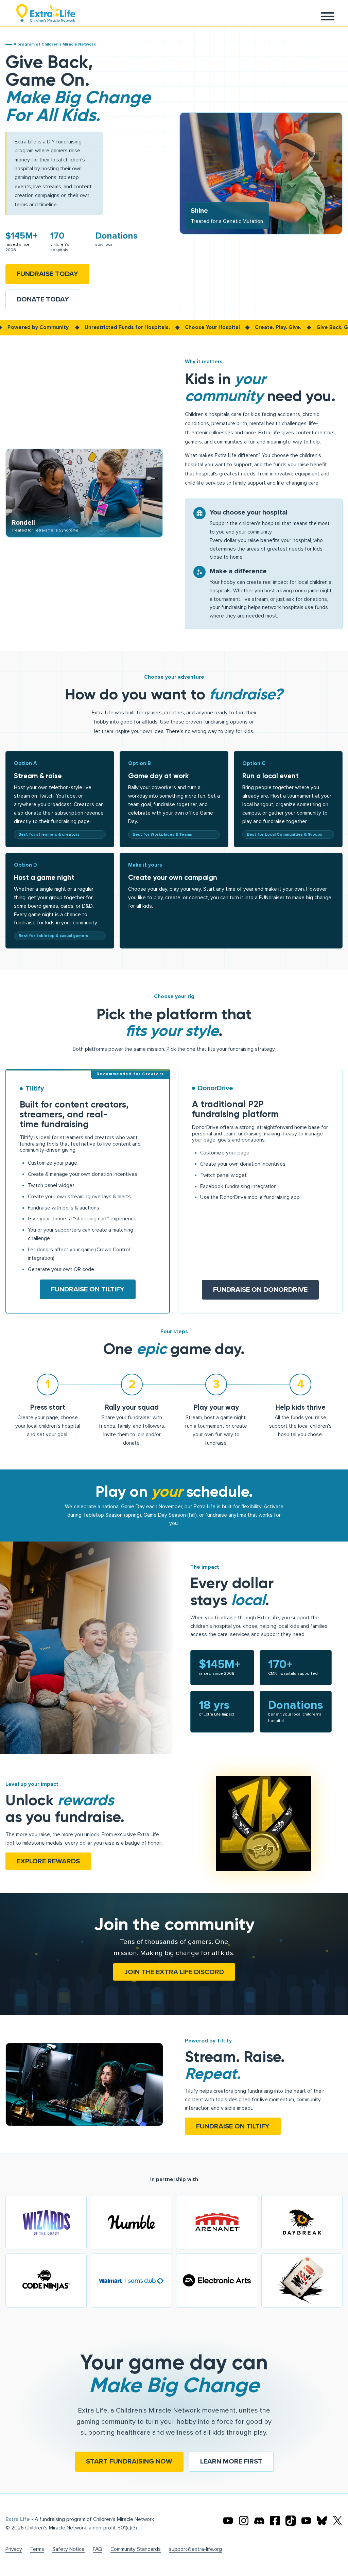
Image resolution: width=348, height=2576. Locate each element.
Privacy (14, 2549)
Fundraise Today (47, 274)
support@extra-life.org (195, 2549)
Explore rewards (48, 1861)
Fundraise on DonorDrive (260, 1290)
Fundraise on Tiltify (88, 1289)
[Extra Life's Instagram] (244, 2521)
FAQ (98, 2549)
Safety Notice (68, 2549)
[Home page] (46, 13)
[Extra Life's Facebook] (275, 2521)
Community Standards (136, 2549)
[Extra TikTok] (291, 2521)
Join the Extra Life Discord (174, 1972)
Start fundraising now (129, 2461)
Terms (37, 2549)
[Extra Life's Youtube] (228, 2521)
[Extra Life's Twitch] (306, 2521)
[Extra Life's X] (337, 2521)
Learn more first (231, 2461)
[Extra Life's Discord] (259, 2521)
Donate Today (43, 299)
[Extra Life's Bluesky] (322, 2521)
